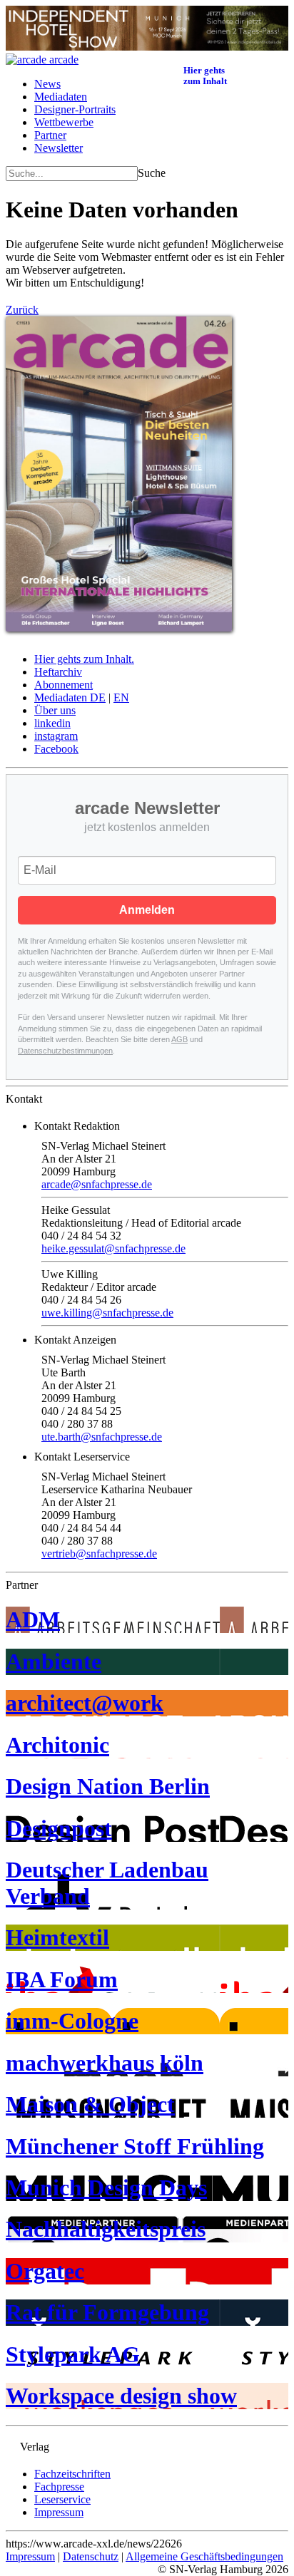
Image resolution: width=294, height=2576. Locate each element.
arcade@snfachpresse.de (97, 1184)
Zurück (22, 310)
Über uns (55, 710)
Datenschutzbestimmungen (65, 1051)
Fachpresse (59, 2487)
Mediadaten (61, 97)
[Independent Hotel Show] (147, 47)
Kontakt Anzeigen (75, 1340)
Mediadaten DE (70, 697)
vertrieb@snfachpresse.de (99, 1554)
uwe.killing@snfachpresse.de (107, 1313)
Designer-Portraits (75, 109)
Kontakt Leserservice (82, 1457)
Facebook (56, 749)
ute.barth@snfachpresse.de (102, 1437)
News (47, 84)
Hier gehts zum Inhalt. (84, 659)
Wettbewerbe (64, 122)
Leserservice (62, 2499)
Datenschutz (91, 2556)
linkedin (52, 723)
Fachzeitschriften (72, 2474)
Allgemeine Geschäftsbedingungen (204, 2556)
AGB (179, 1039)
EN (121, 697)
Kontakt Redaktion (77, 1126)
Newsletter (59, 148)
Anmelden (147, 910)
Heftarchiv (58, 672)
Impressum (59, 2512)
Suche (152, 173)
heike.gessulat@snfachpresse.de (113, 1248)
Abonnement (64, 685)
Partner (50, 135)
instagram (56, 736)
